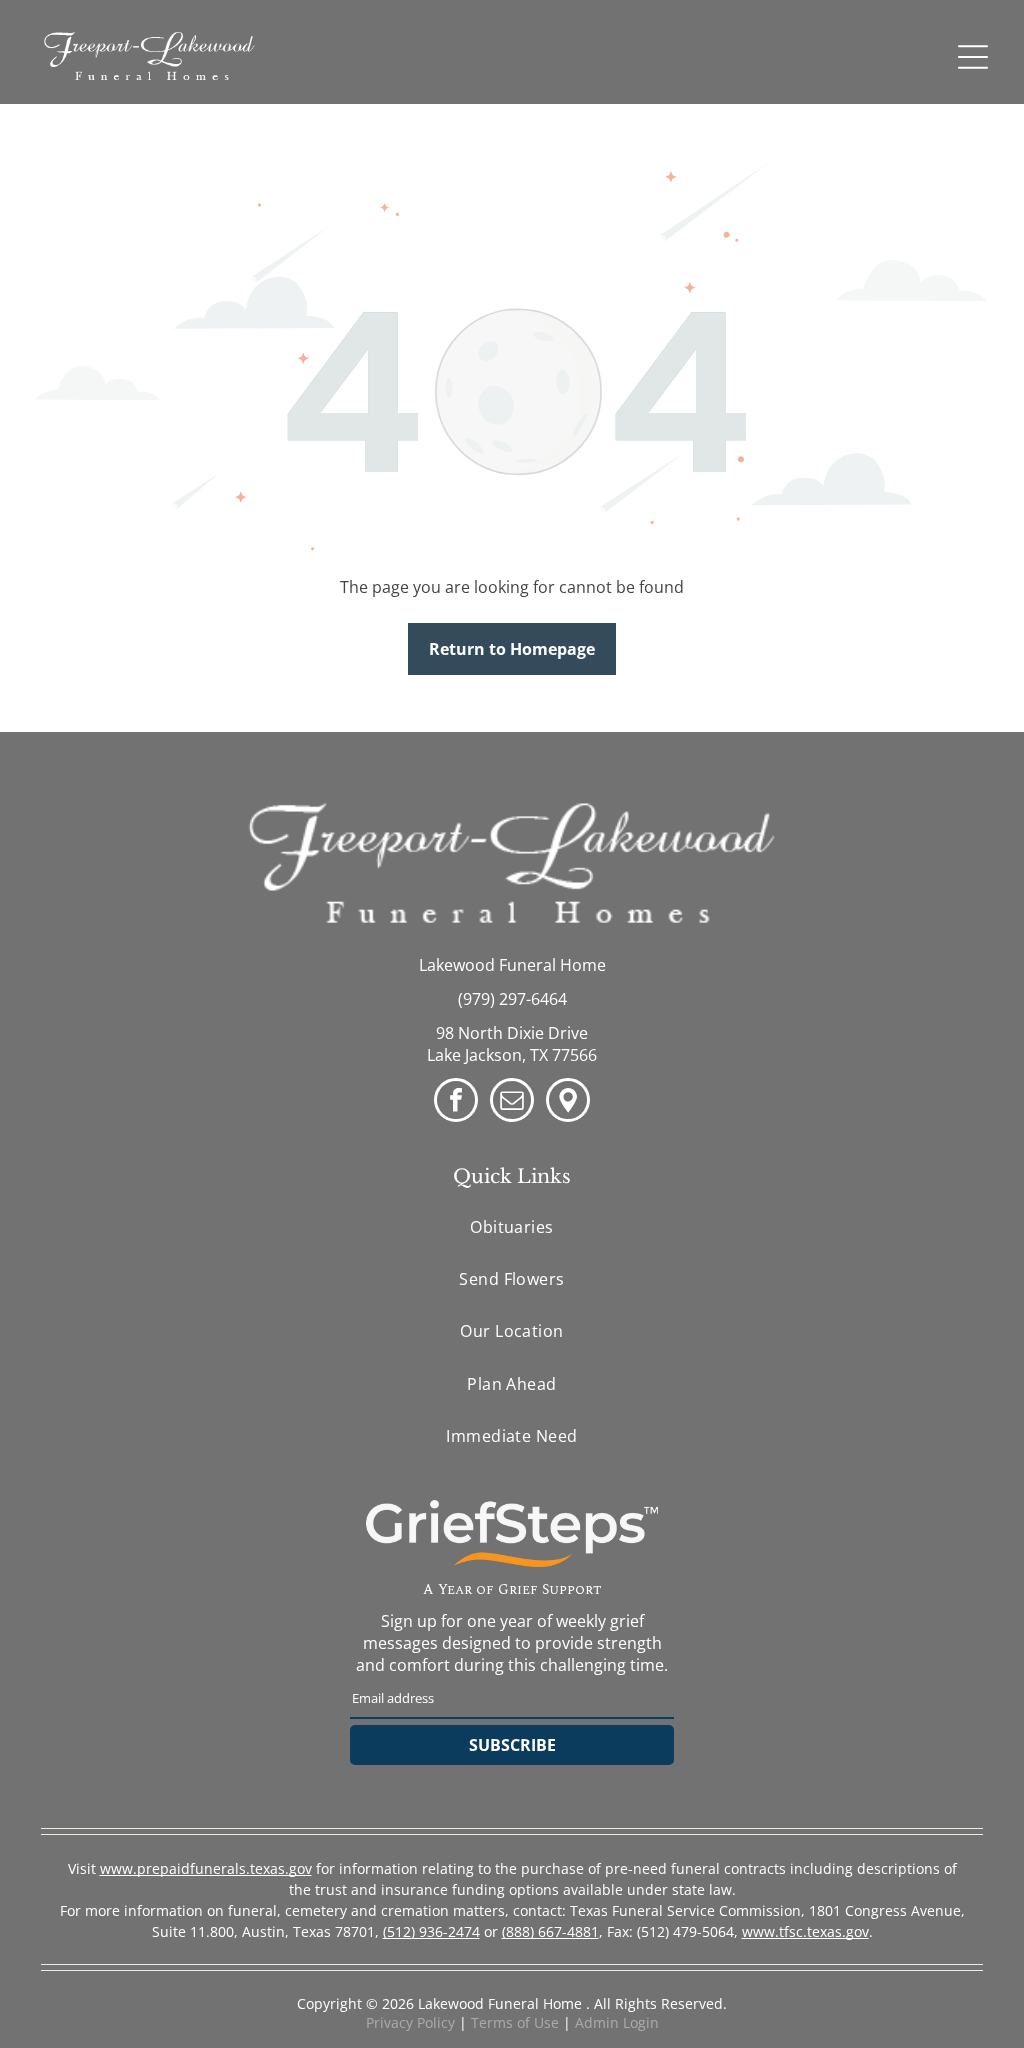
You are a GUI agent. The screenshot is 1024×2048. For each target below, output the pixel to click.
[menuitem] (512, 1226)
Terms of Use (515, 2022)
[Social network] (568, 1102)
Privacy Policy (410, 2022)
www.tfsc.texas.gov (805, 1931)
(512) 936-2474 (431, 1931)
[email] (512, 1102)
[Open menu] (973, 57)
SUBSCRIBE (512, 1745)
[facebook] (456, 1102)
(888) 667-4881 (550, 1931)
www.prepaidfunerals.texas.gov (206, 1868)
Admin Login (617, 2022)
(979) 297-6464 (512, 999)
